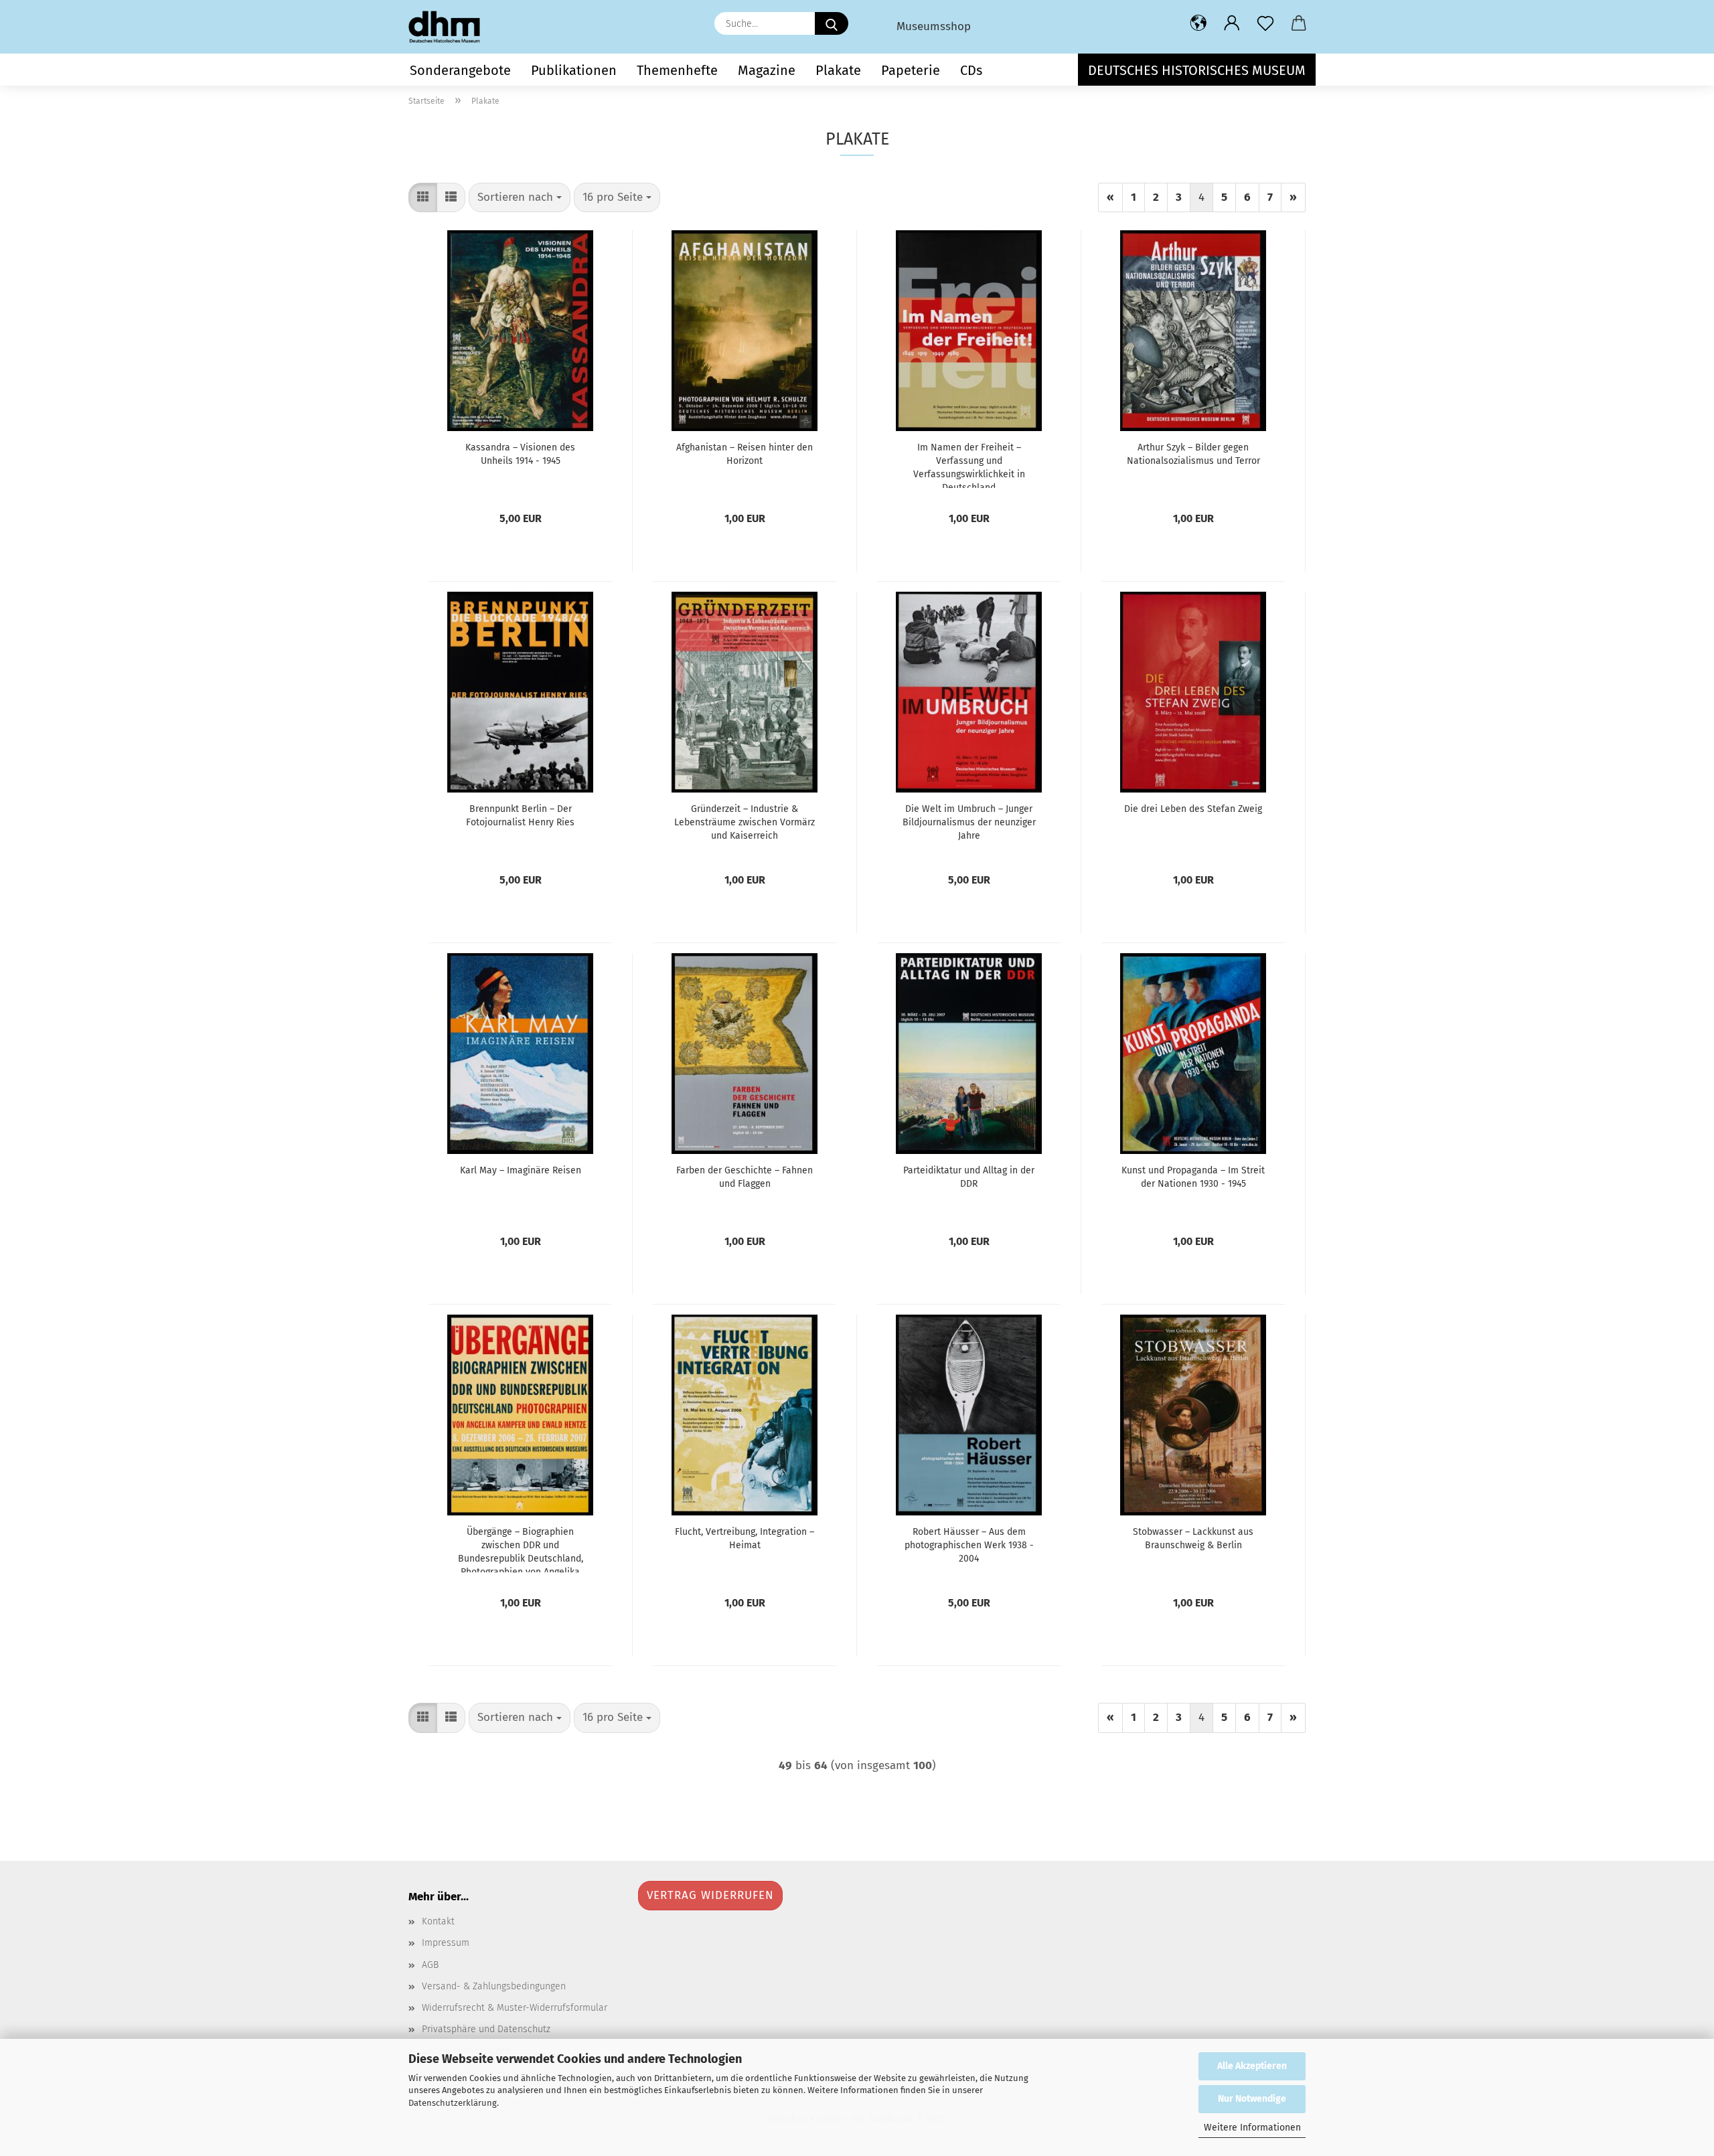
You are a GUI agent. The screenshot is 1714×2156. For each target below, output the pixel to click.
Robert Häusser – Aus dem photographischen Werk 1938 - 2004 (969, 1545)
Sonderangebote (460, 70)
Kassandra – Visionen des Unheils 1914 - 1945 (520, 454)
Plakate (838, 70)
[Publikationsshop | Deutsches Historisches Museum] (449, 27)
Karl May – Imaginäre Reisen (521, 1170)
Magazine (767, 70)
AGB (430, 1965)
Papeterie (911, 70)
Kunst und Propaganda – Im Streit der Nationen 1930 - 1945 (1193, 1177)
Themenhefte (677, 70)
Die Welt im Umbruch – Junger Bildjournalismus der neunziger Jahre (969, 822)
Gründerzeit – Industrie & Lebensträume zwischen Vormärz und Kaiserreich (745, 822)
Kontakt (438, 1921)
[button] (1198, 23)
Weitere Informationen (1252, 2128)
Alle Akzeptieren (1252, 2066)
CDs (971, 70)
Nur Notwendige (1252, 2099)
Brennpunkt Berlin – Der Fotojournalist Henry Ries (520, 816)
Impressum (446, 1943)
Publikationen (574, 70)
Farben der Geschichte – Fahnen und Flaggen (745, 1177)
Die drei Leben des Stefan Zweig (1193, 809)
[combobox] (520, 197)
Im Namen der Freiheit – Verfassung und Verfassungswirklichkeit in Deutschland (969, 465)
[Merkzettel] (1265, 23)
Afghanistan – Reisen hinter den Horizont (745, 454)
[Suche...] (832, 23)
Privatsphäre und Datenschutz (486, 2029)
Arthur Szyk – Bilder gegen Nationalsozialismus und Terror (1193, 454)
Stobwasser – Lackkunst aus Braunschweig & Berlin (1193, 1539)
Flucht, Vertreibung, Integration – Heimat (745, 1539)
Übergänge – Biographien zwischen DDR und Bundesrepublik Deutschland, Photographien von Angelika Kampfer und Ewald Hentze (521, 1549)
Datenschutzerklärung (453, 2103)
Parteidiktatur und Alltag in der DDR (969, 1177)
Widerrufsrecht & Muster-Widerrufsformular (515, 2008)
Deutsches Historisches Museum (1197, 70)
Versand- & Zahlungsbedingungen (494, 1986)
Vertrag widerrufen (710, 1895)
